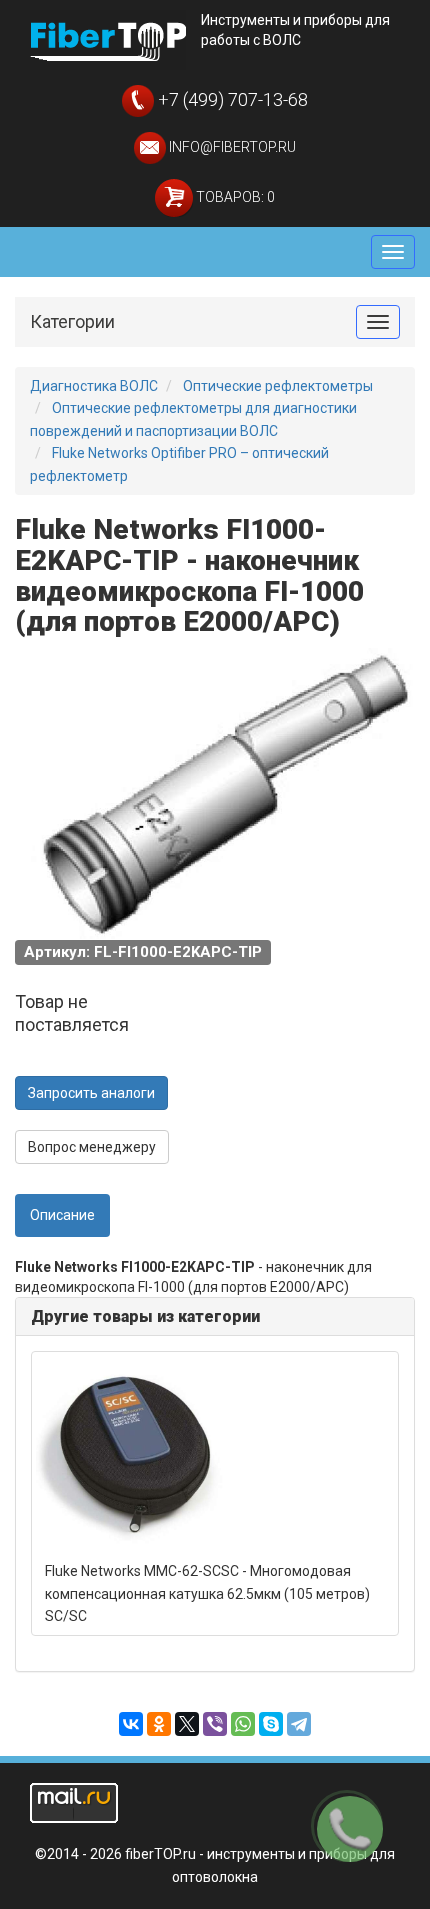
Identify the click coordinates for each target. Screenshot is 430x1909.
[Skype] (271, 1724)
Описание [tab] (62, 1215)
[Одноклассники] (159, 1724)
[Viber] (215, 1724)
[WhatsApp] (243, 1724)
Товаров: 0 (234, 197)
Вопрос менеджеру (92, 1147)
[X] (187, 1724)
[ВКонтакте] (131, 1724)
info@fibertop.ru (231, 147)
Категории (72, 321)
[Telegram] (299, 1724)
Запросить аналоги (91, 1093)
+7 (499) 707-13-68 (231, 99)
